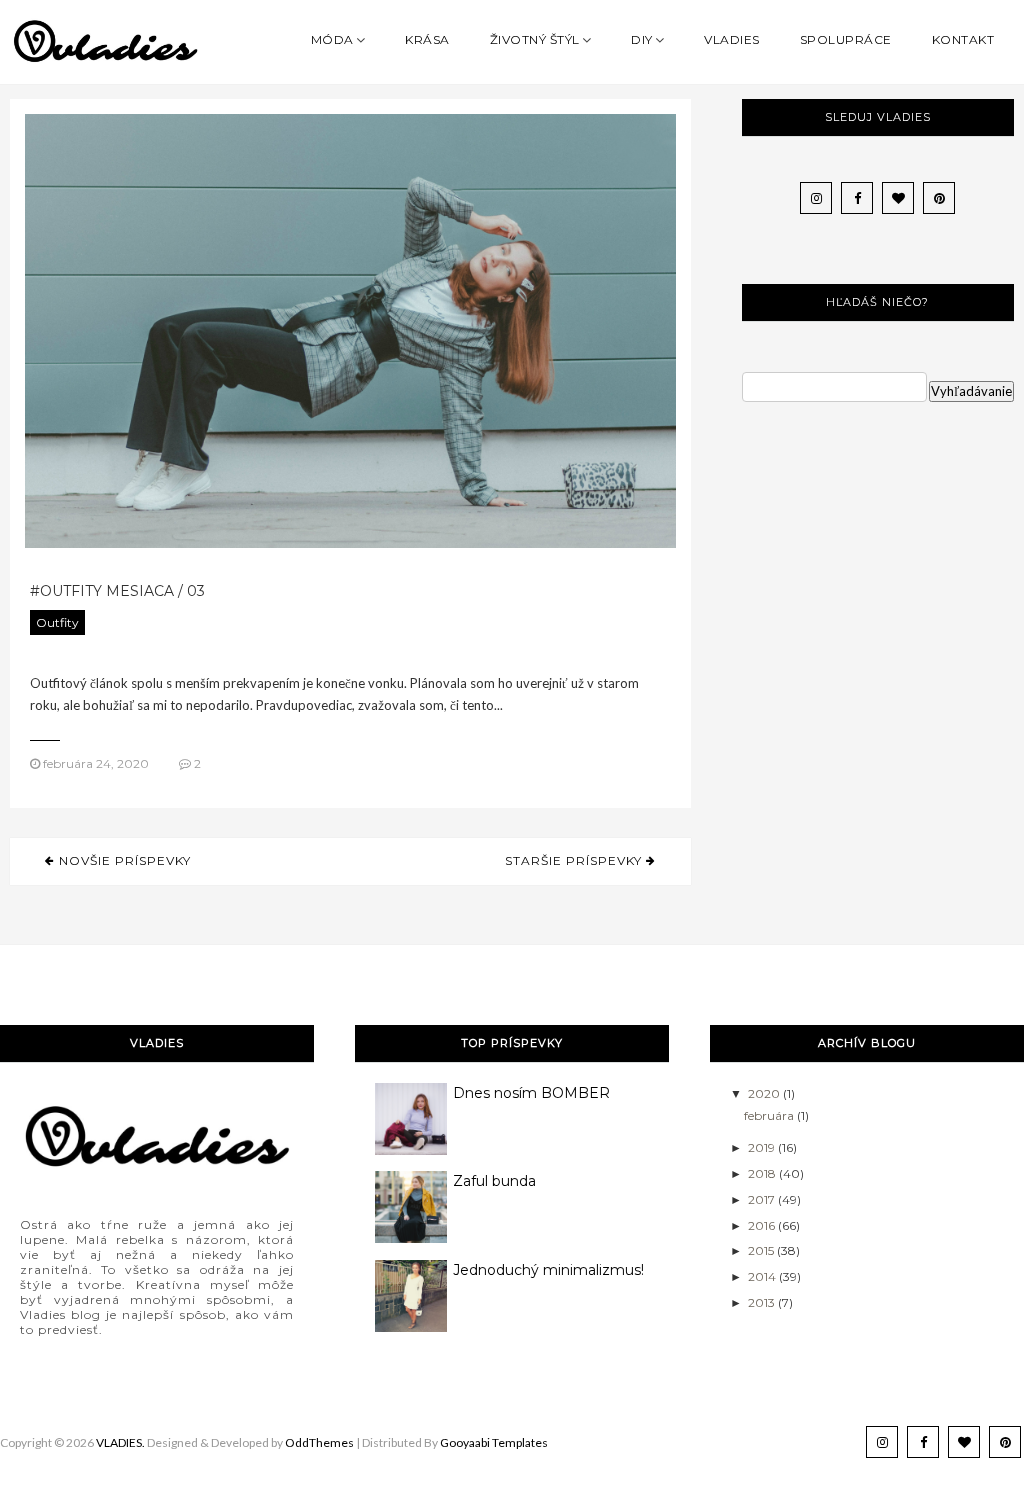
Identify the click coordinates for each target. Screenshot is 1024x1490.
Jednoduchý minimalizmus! (548, 1270)
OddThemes (319, 1442)
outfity (57, 622)
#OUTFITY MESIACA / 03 (117, 591)
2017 (763, 1199)
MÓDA (332, 39)
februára (770, 1115)
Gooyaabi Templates (494, 1442)
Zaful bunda (494, 1181)
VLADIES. (120, 1442)
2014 (763, 1276)
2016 (763, 1225)
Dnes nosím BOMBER (531, 1093)
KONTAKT (963, 39)
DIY (642, 39)
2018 (763, 1173)
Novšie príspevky (123, 860)
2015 (762, 1250)
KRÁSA (427, 39)
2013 (763, 1302)
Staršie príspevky (575, 860)
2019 (763, 1147)
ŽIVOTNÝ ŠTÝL (535, 39)
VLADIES (732, 39)
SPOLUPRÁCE (846, 39)
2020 (765, 1093)
